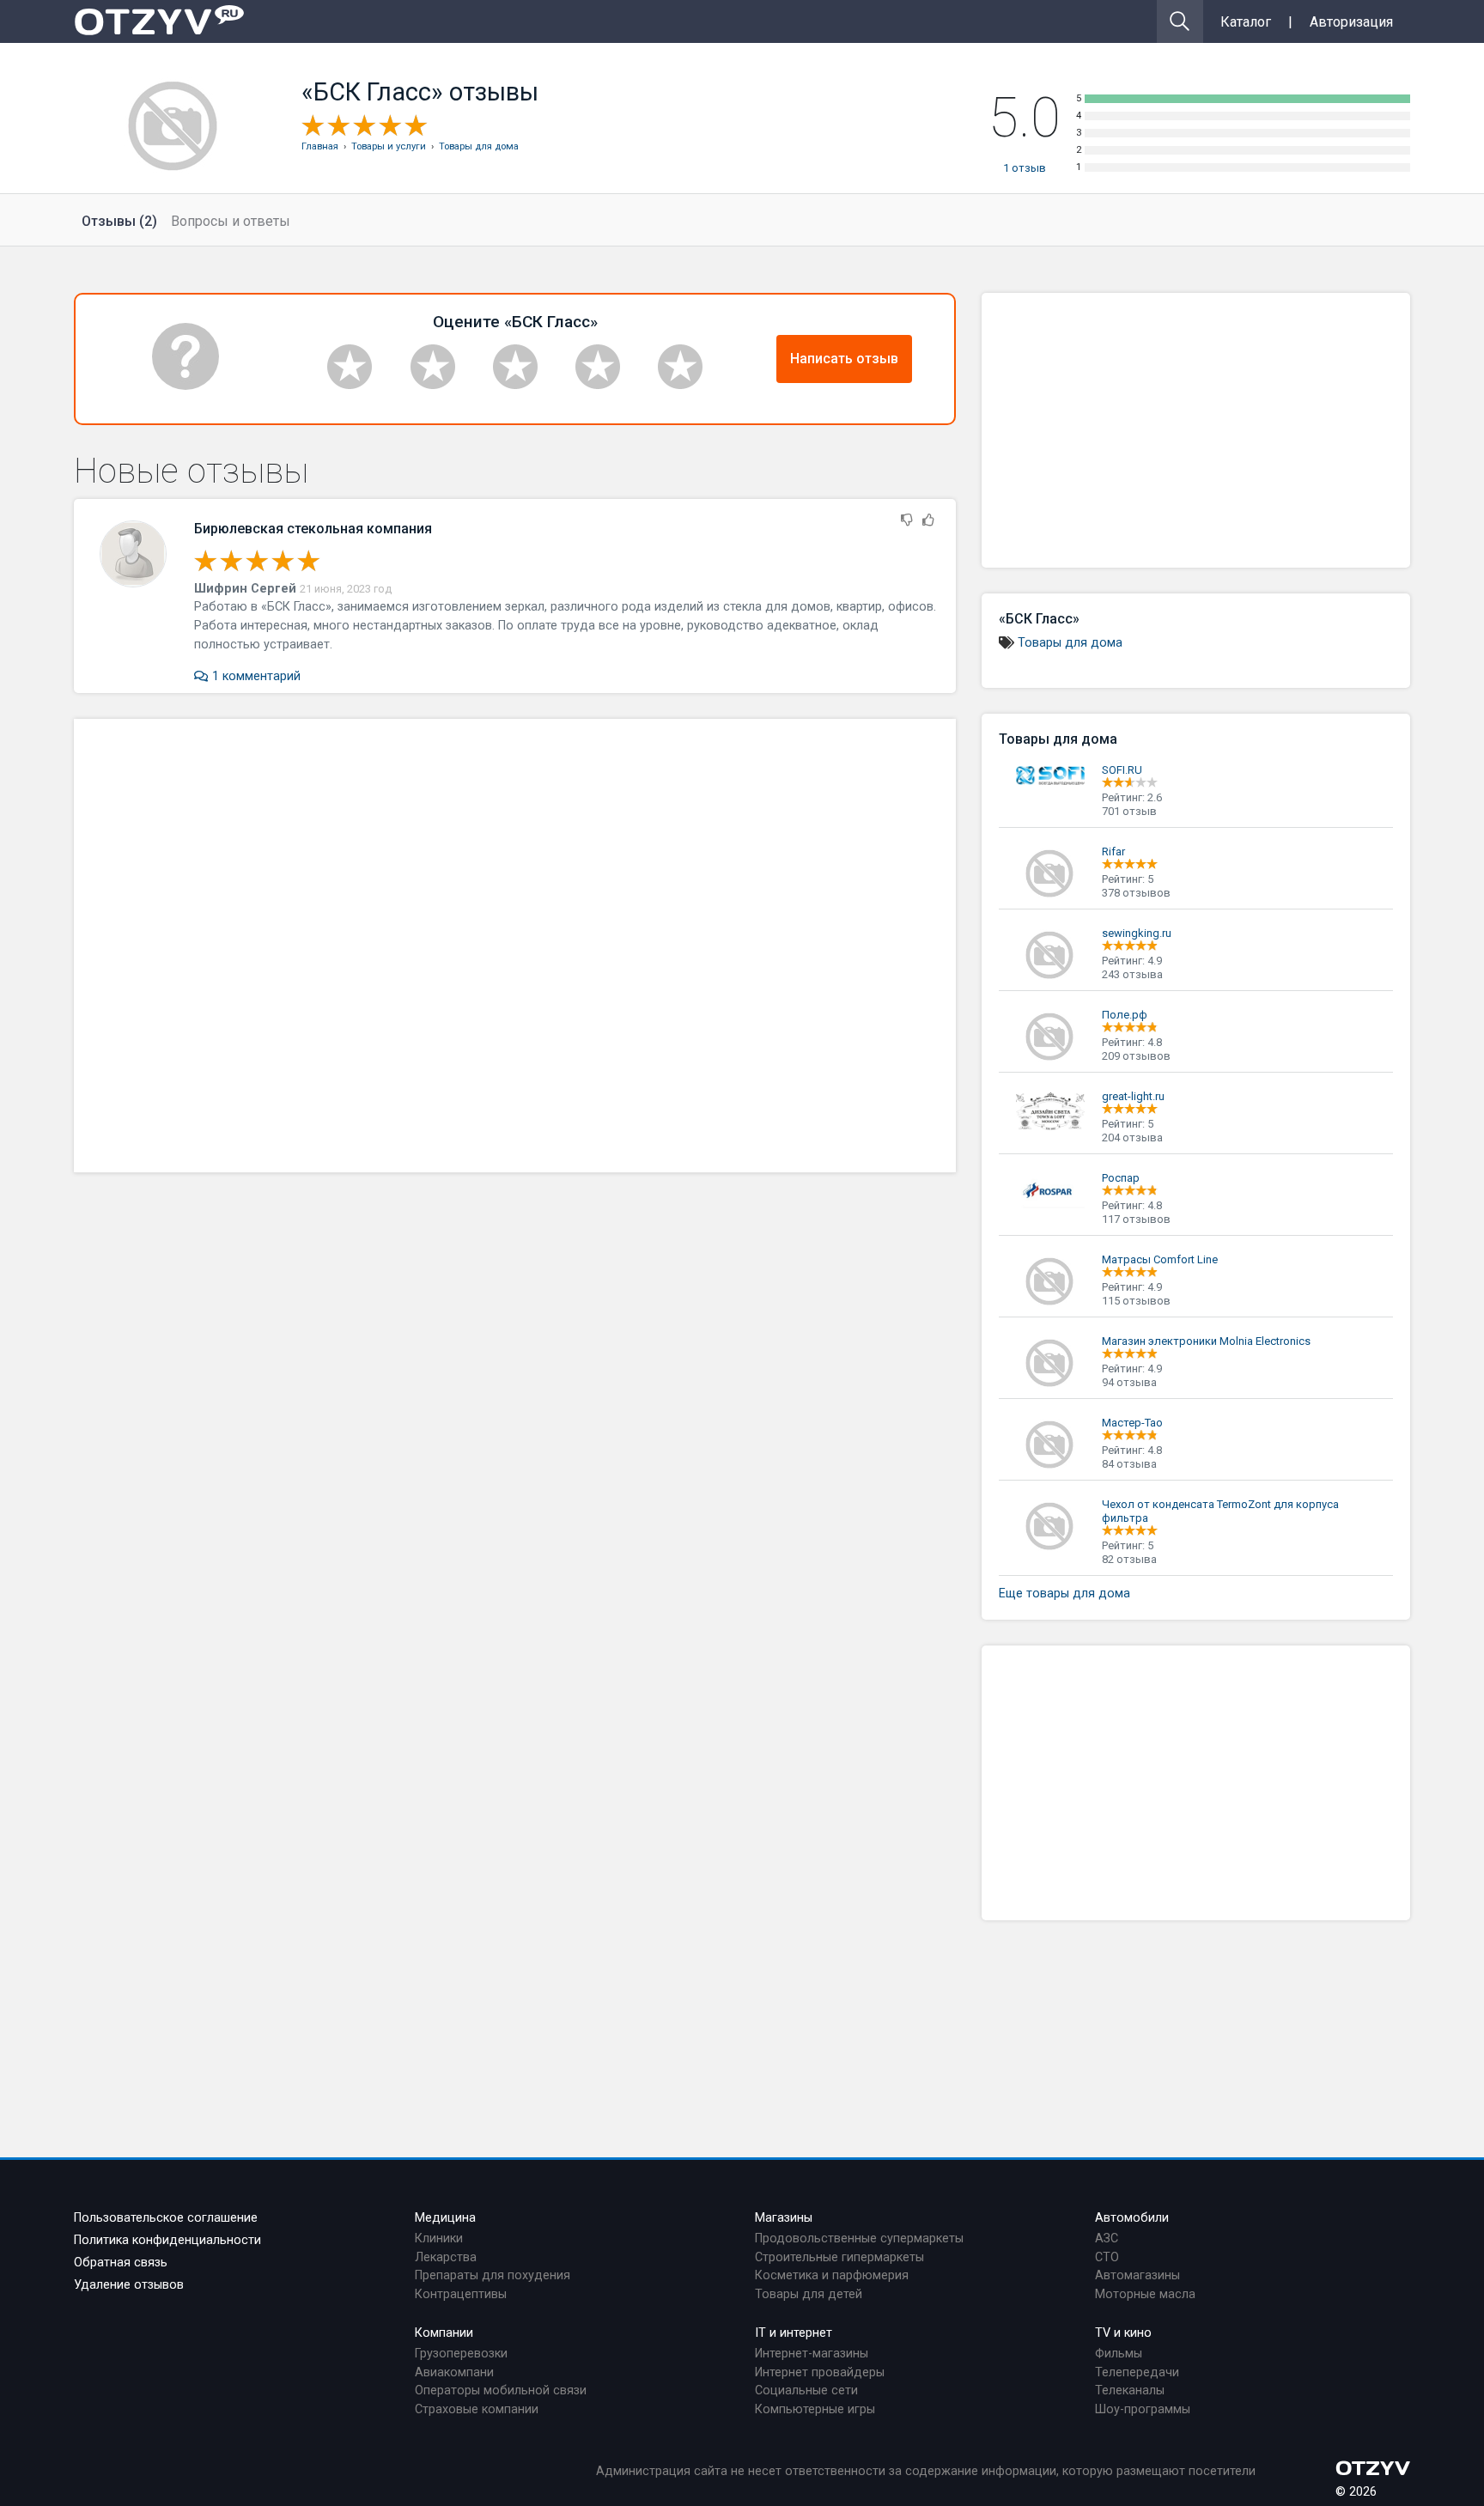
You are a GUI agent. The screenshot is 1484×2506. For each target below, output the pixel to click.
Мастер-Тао (1132, 1423)
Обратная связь (121, 2263)
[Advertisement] (515, 946)
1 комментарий (254, 676)
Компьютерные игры (815, 2409)
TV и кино (1123, 2333)
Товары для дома (1070, 643)
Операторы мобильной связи (501, 2390)
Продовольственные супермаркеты (859, 2238)
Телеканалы (1130, 2390)
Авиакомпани (454, 2372)
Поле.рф (1125, 1015)
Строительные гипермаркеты (839, 2257)
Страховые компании (477, 2409)
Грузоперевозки (461, 2354)
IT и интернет (794, 2333)
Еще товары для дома (1064, 1594)
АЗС (1107, 2238)
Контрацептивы (461, 2294)
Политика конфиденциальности (167, 2240)
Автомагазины (1137, 2275)
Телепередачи (1137, 2372)
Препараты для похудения (493, 2275)
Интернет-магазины (812, 2354)
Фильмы (1119, 2354)
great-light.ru (1133, 1096)
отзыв (1025, 168)
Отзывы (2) (119, 221)
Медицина (445, 2218)
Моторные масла (1145, 2294)
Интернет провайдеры (820, 2372)
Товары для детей (809, 2294)
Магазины (784, 2218)
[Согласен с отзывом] (928, 521)
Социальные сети (806, 2390)
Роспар (1121, 1178)
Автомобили (1132, 2218)
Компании (444, 2333)
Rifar (1113, 852)
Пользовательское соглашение (166, 2218)
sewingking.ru (1137, 933)
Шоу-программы (1143, 2409)
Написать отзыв (844, 359)
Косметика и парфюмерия (832, 2275)
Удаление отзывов (129, 2285)
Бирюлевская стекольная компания (313, 529)
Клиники (439, 2238)
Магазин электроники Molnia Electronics (1206, 1341)
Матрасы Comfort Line (1160, 1259)
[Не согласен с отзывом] (907, 521)
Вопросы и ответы (231, 221)
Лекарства (446, 2257)
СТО (1107, 2257)
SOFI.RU (1122, 770)
